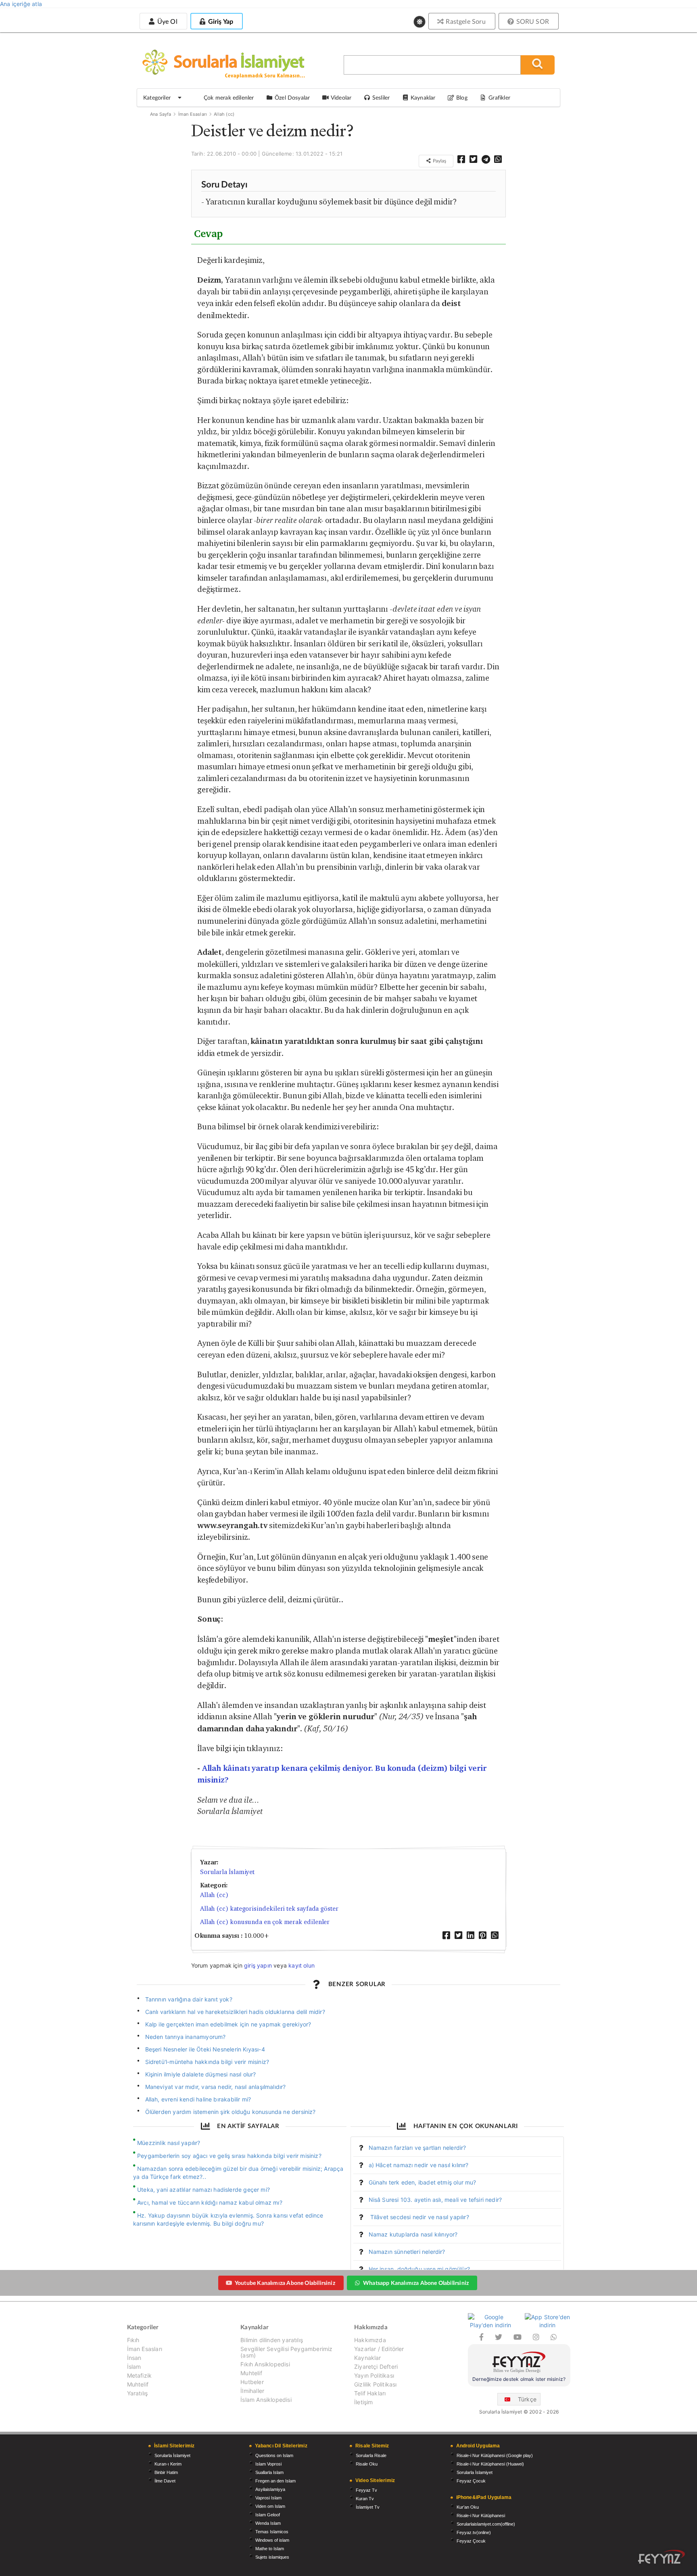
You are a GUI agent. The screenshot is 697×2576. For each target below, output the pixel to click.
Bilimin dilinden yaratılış (272, 2340)
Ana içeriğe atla (21, 4)
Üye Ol (166, 21)
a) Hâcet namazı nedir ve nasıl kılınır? (419, 2165)
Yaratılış (138, 2393)
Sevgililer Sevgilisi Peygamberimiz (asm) (286, 2352)
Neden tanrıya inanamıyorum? (186, 2037)
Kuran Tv (365, 2499)
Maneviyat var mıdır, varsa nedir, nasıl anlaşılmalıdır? (216, 2087)
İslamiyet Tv (368, 2507)
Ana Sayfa (161, 114)
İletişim (363, 2402)
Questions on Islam (274, 2455)
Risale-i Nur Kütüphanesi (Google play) (495, 2455)
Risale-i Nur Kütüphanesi (481, 2516)
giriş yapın (258, 1965)
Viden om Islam (270, 2506)
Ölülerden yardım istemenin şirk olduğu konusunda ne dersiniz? (231, 2112)
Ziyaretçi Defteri (376, 2367)
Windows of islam (272, 2540)
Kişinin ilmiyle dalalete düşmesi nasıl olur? (201, 2074)
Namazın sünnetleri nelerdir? (407, 2252)
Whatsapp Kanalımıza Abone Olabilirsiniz (416, 2283)
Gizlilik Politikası (375, 2384)
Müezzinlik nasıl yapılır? (169, 2143)
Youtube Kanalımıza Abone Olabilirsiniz (285, 2283)
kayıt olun (302, 1965)
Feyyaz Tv (366, 2490)
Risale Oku (367, 2464)
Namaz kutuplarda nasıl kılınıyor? (413, 2234)
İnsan (134, 2358)
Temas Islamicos (272, 2532)
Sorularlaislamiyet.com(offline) (486, 2524)
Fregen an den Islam (275, 2481)
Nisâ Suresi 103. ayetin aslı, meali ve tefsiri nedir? (435, 2200)
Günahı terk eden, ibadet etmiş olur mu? (423, 2182)
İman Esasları (193, 114)
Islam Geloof (268, 2515)
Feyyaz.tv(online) (474, 2532)
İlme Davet (165, 2481)
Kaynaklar (368, 2358)
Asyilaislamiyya (270, 2489)
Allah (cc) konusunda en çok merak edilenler (265, 1922)
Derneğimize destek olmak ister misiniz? (519, 2379)
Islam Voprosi (268, 2464)
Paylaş (439, 161)
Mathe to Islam (270, 2549)
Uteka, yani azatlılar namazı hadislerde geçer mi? (203, 2190)
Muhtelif (138, 2384)
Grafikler (499, 97)
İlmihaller (252, 2391)
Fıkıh (133, 2340)
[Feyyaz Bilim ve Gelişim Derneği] (519, 2363)
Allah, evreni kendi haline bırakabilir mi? (198, 2099)
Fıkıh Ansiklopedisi (265, 2364)
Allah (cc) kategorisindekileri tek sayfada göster (269, 1909)
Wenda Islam (268, 2523)
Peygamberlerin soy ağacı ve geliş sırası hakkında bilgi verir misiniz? (229, 2156)
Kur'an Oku (468, 2507)
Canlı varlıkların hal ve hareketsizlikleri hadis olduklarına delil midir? (235, 2012)
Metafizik (140, 2375)
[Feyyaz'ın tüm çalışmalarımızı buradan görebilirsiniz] (662, 2557)
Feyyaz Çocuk (471, 2481)
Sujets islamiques (272, 2557)
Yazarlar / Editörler (379, 2349)
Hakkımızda (370, 2340)
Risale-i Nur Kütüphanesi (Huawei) (490, 2464)
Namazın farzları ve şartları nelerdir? (417, 2148)
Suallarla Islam (269, 2472)
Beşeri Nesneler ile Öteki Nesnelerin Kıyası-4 (205, 2049)
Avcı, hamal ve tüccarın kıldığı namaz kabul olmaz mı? (210, 2202)
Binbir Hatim (166, 2472)
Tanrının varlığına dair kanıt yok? (189, 1999)
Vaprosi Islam (268, 2498)
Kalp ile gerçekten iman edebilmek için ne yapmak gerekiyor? (228, 2024)
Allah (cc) (224, 114)
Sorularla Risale (371, 2455)
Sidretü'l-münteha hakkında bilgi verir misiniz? (207, 2062)
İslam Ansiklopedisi (266, 2400)
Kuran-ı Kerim (168, 2464)
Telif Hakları (370, 2393)
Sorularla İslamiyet (227, 1872)
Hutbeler (252, 2382)
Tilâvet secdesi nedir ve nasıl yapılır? (419, 2217)
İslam (134, 2367)
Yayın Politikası (374, 2375)
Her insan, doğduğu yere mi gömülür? (419, 2269)
